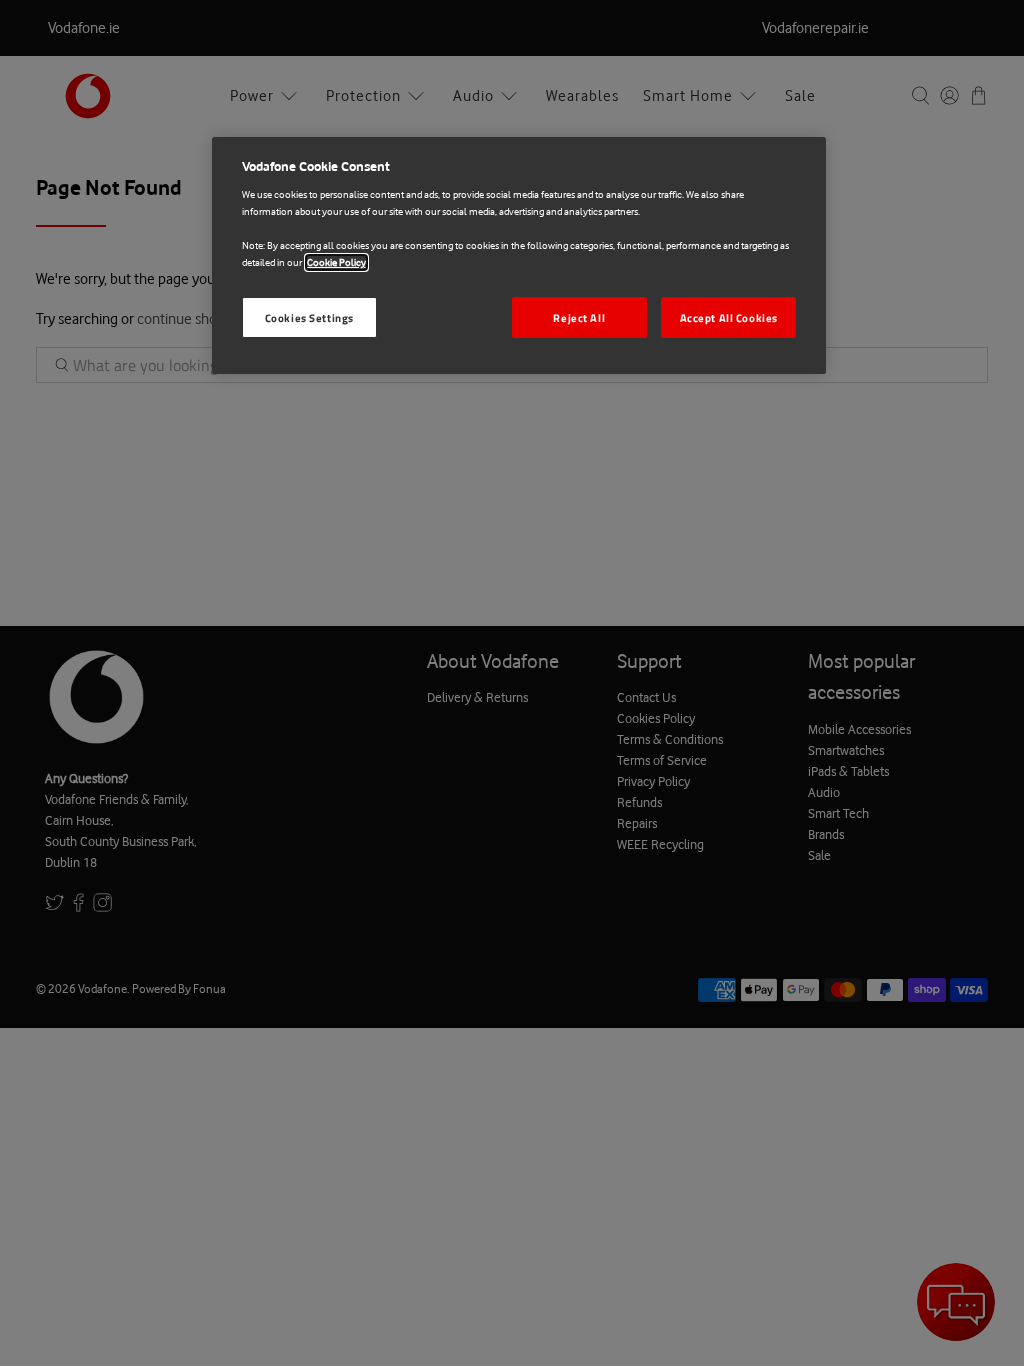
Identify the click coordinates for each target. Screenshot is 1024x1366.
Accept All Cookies (729, 317)
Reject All (579, 317)
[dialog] (519, 256)
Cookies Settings (309, 317)
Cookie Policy (336, 262)
